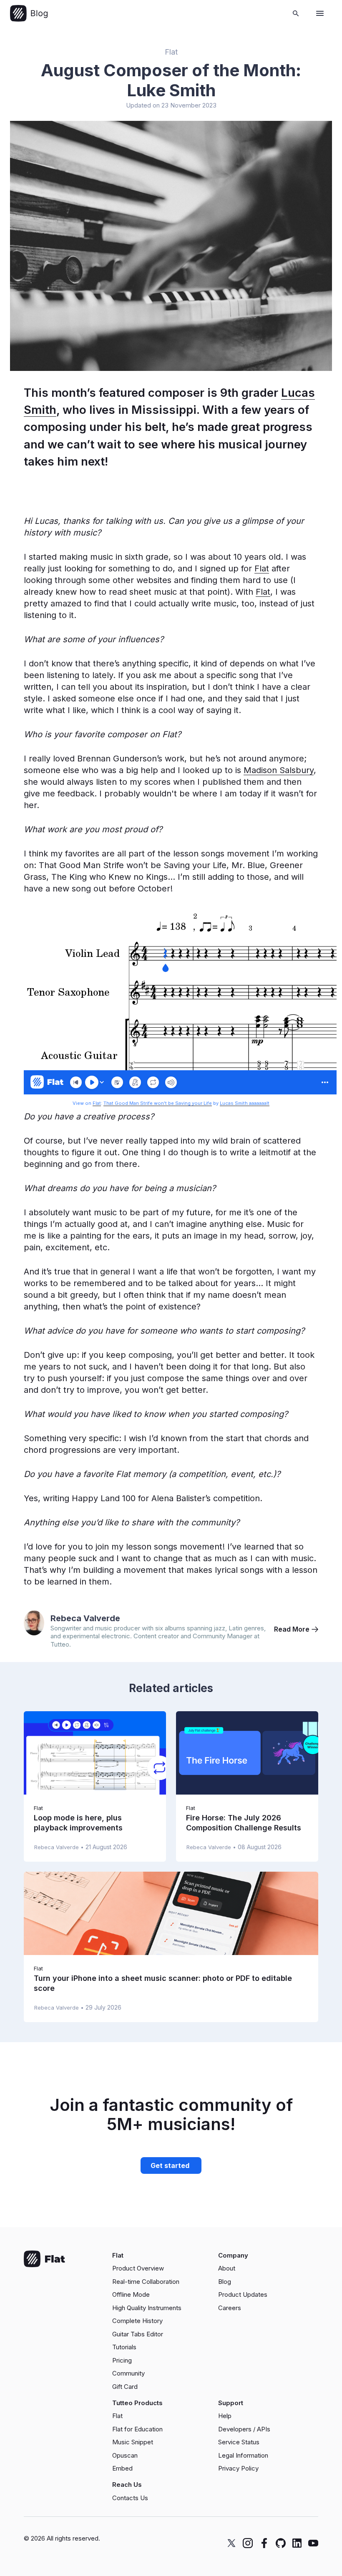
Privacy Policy (238, 2468)
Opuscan (125, 2455)
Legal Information (243, 2455)
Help (225, 2416)
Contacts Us (130, 2498)
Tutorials (124, 2347)
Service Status (239, 2442)
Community (128, 2373)
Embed (122, 2468)
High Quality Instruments (147, 2308)
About (227, 2268)
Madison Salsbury (279, 770)
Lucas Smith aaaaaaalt (245, 1103)
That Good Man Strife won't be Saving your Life (158, 1103)
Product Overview (138, 2268)
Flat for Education (137, 2429)
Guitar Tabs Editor (138, 2334)
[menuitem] (162, 2268)
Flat (171, 52)
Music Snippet (133, 2442)
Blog (225, 2282)
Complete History (137, 2321)
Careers (230, 2308)
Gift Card (125, 2387)
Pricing (122, 2360)
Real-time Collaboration (146, 2282)
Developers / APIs (244, 2429)
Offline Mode (131, 2294)
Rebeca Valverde (85, 1618)
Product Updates (243, 2294)
